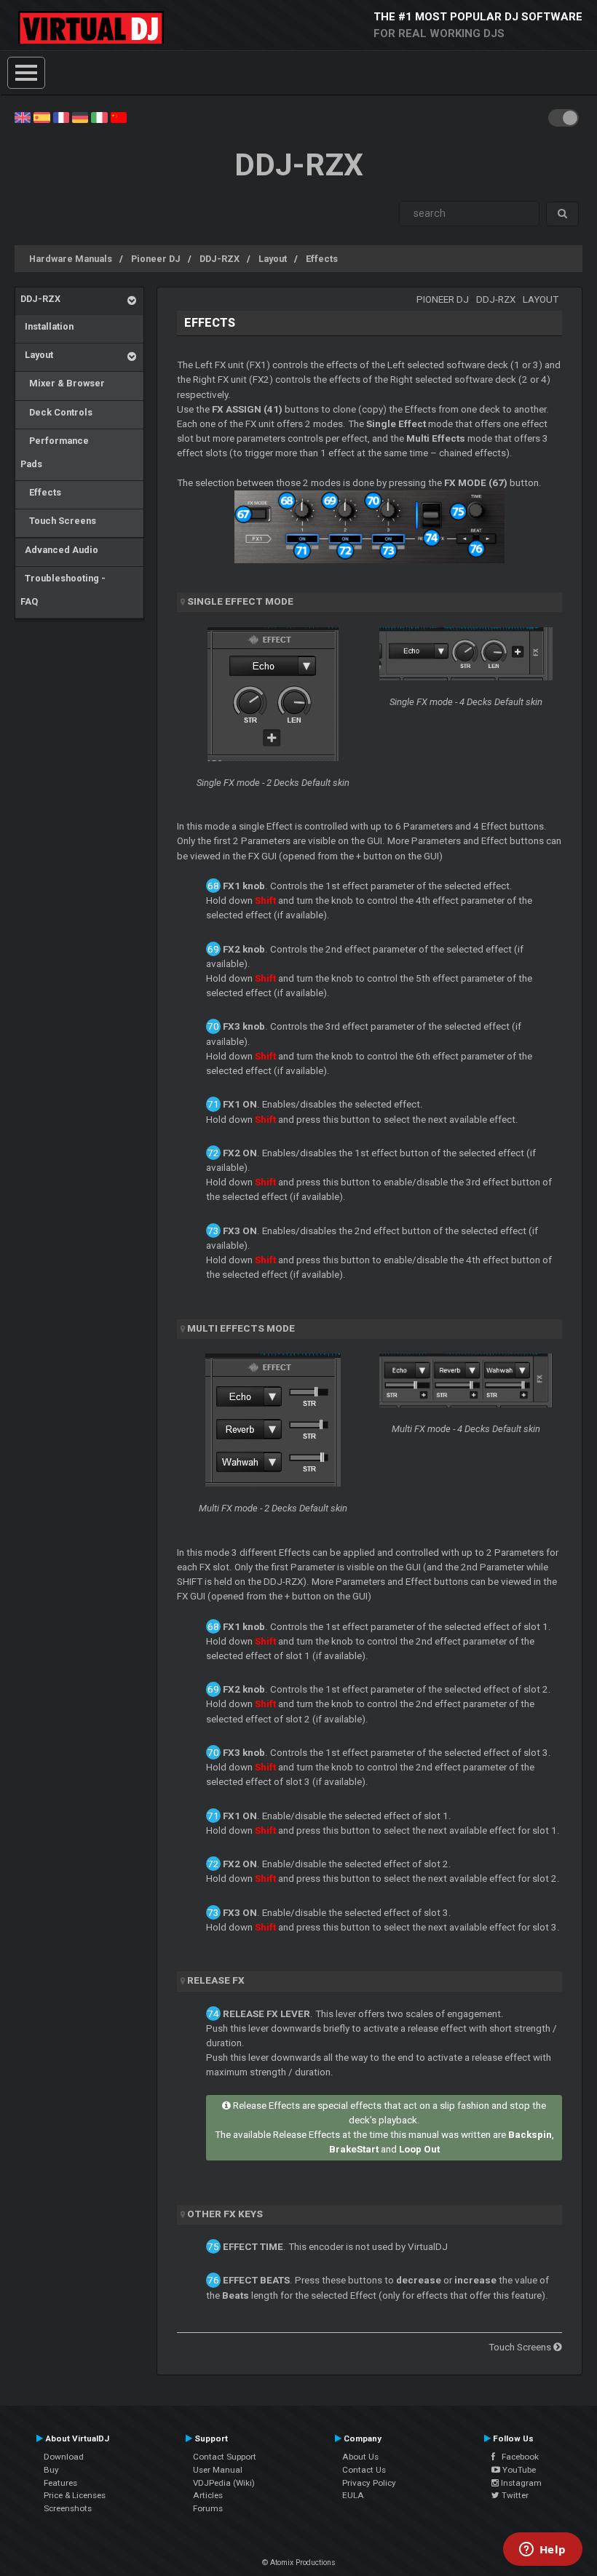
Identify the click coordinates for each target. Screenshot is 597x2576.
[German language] (80, 116)
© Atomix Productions (299, 2563)
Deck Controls (56, 412)
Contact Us (364, 2470)
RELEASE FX (216, 1980)
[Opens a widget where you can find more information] (542, 2551)
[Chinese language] (119, 116)
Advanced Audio (59, 550)
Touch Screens (58, 521)
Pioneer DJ (156, 259)
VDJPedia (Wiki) (224, 2483)
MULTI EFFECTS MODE (241, 1328)
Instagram (520, 2483)
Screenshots (68, 2508)
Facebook (517, 2457)
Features (60, 2483)
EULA (353, 2495)
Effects (322, 259)
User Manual (218, 2470)
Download (64, 2457)
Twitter (514, 2495)
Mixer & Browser (63, 383)
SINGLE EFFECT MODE (240, 601)
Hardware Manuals (71, 259)
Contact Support (225, 2457)
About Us (360, 2457)
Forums (208, 2508)
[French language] (61, 116)
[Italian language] (99, 116)
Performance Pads (55, 452)
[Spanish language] (41, 116)
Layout (273, 259)
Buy (51, 2470)
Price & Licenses (75, 2495)
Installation (47, 326)
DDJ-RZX (220, 259)
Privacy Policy (369, 2483)
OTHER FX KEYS (225, 2214)
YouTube (518, 2470)
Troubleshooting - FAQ (63, 590)
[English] (23, 116)
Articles (208, 2495)
